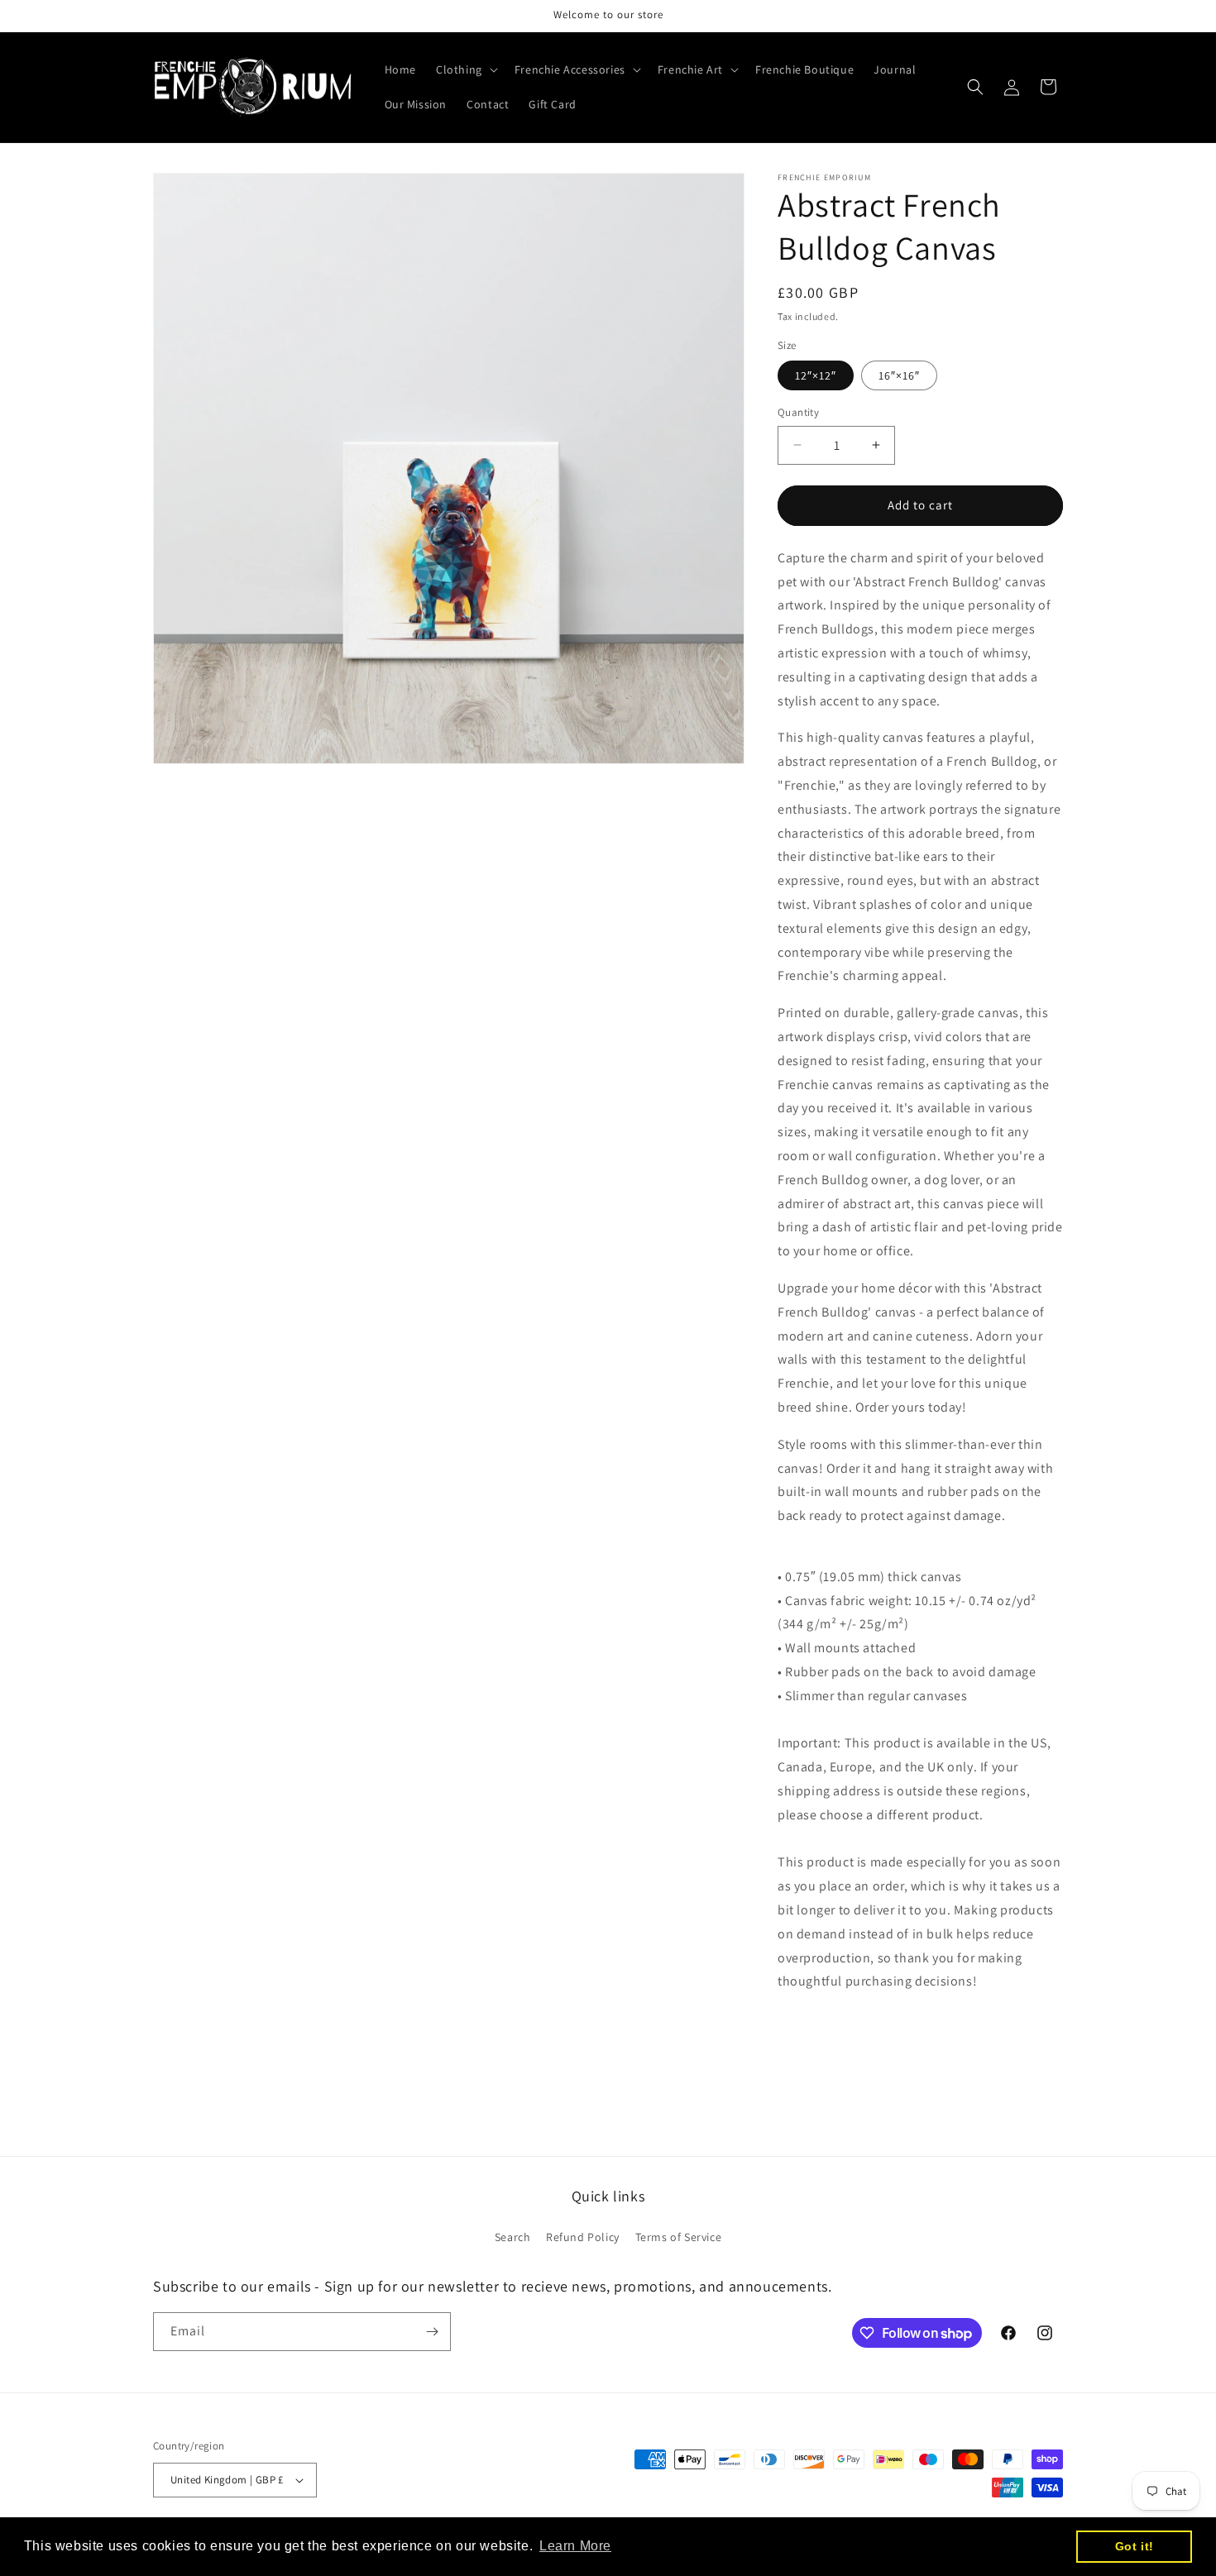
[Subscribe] (432, 2332)
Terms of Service (679, 2237)
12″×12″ (816, 375)
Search (513, 2237)
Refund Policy (583, 2237)
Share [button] (812, 2033)
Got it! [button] (1135, 2546)
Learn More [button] (575, 2546)
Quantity (798, 412)
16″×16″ (899, 375)
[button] (465, 69)
